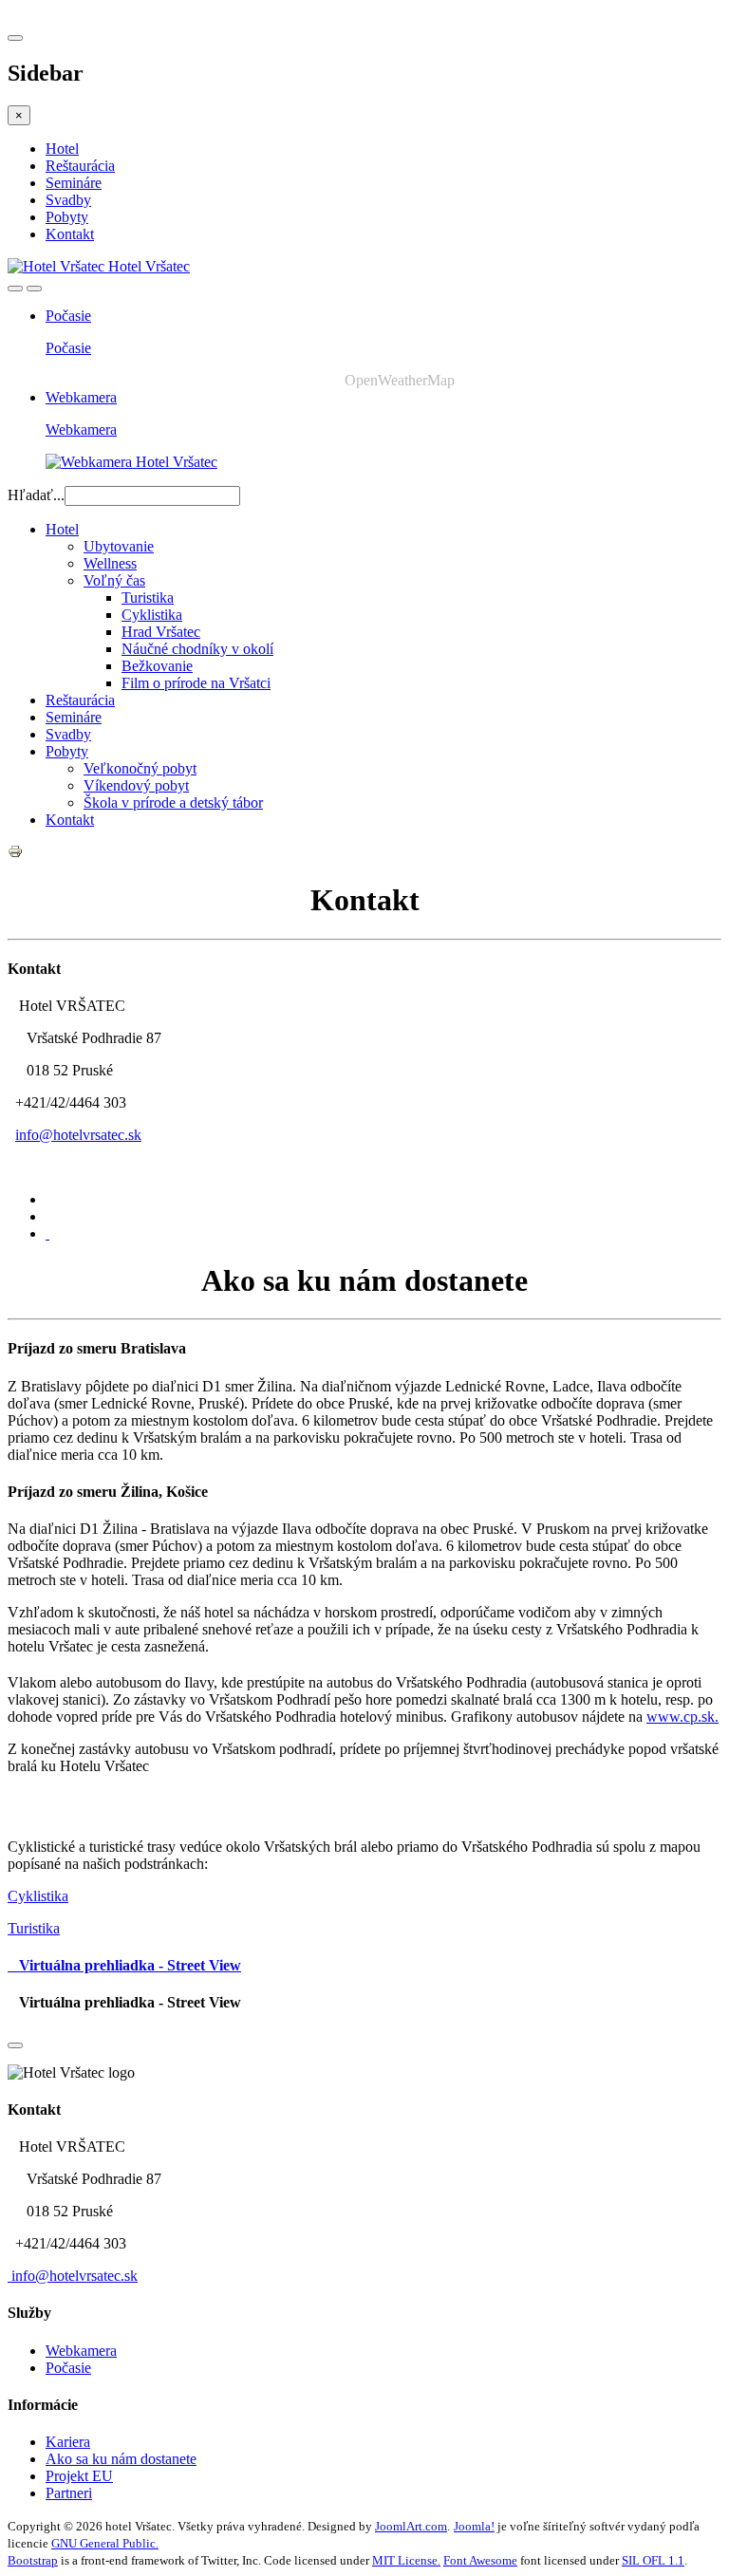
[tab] (47, 1233)
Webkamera (81, 397)
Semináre (74, 183)
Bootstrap (33, 2560)
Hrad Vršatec (161, 632)
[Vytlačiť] (15, 854)
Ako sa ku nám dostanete (121, 2459)
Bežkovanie (157, 666)
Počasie (68, 316)
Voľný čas (114, 580)
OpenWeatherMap (400, 380)
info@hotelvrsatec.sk (78, 1135)
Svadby (68, 200)
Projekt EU (79, 2476)
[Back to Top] (15, 2045)
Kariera (68, 2442)
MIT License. (406, 2560)
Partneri (69, 2493)
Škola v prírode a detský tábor (173, 803)
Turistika (148, 597)
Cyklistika (152, 615)
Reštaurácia (80, 166)
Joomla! (474, 2526)
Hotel (62, 149)
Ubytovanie (119, 546)
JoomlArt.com (411, 2526)
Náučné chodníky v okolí (197, 649)
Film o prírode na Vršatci (196, 683)
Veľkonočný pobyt (140, 768)
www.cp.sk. (682, 1717)
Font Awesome (480, 2560)
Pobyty (67, 217)
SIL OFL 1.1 (653, 2560)
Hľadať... (36, 495)
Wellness (110, 563)
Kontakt (70, 234)
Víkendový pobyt (136, 785)
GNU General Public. (105, 2543)
